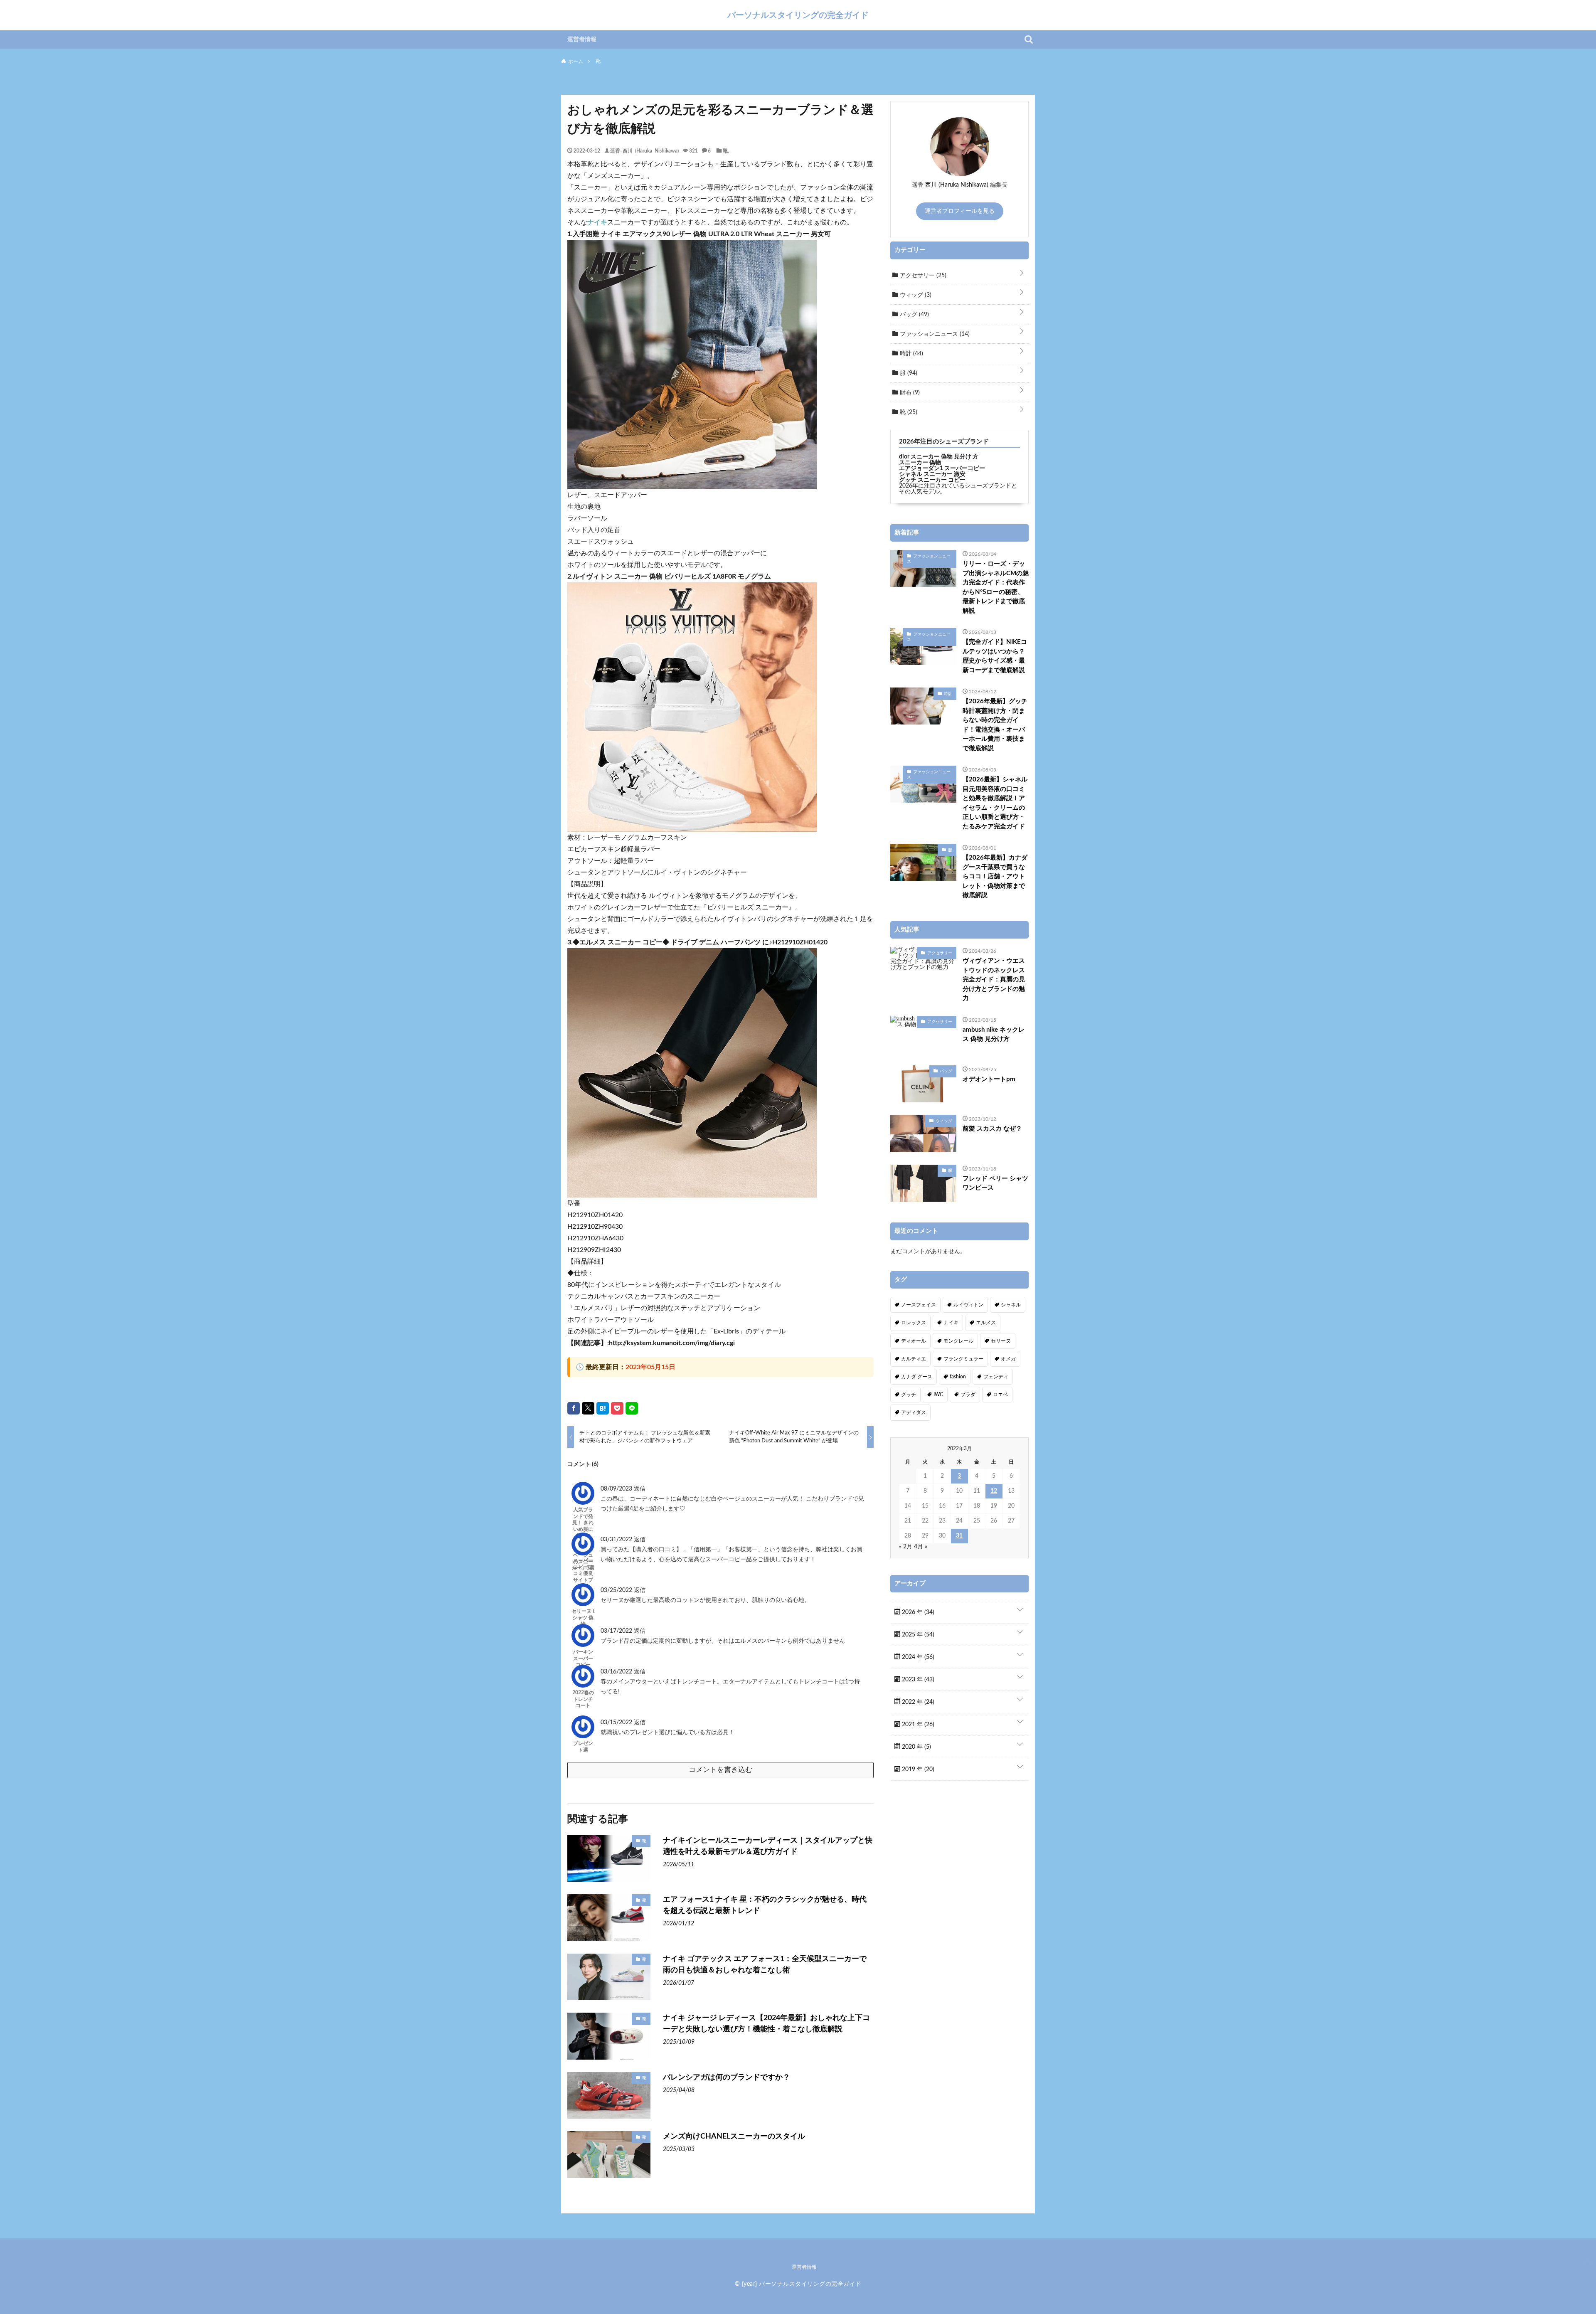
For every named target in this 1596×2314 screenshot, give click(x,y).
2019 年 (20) (917, 1769)
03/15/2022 (617, 1723)
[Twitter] (588, 1408)
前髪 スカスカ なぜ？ (992, 1129)
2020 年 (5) (916, 1747)
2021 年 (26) (917, 1725)
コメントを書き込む (720, 1770)
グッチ (909, 1395)
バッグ (914, 315)
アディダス (914, 1412)
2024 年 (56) (917, 1657)
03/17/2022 (617, 1631)
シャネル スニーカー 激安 (932, 474)
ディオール (914, 1341)
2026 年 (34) (917, 1612)
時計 (911, 354)
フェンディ (996, 1377)
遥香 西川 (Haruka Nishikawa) (644, 150)
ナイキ (597, 222)
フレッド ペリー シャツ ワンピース (995, 1183)
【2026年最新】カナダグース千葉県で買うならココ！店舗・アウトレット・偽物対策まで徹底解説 (995, 876)
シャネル (1011, 1305)
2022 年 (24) (917, 1702)
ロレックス (914, 1323)
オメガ (1008, 1359)
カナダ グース (917, 1377)
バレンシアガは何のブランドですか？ (727, 2077)
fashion (958, 1377)
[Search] (1029, 39)
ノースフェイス (919, 1305)
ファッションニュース (934, 334)
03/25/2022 (617, 1590)
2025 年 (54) (917, 1635)
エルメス (986, 1323)
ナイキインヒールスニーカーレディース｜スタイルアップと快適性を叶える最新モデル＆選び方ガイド (768, 1846)
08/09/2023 (617, 1489)
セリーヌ (1001, 1341)
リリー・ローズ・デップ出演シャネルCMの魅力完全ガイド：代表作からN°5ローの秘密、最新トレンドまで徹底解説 (996, 587)
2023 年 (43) (917, 1680)
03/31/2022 (617, 1540)
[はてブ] (603, 1408)
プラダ (968, 1395)
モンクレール (958, 1341)
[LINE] (632, 1408)
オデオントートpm (989, 1079)
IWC (938, 1395)
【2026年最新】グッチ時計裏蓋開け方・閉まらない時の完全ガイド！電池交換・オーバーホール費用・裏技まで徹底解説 (995, 725)
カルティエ (914, 1359)
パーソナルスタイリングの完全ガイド (798, 15)
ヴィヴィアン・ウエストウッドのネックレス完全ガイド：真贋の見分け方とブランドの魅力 (994, 980)
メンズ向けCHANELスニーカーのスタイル (734, 2137)
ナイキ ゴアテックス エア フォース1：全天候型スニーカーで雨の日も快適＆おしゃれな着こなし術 (765, 1965)
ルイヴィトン (968, 1305)
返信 (640, 1489)
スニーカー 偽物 (920, 463)
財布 (909, 393)
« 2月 (906, 1547)
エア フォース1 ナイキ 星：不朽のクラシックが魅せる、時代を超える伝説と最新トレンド (765, 1905)
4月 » (921, 1547)
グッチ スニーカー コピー (932, 480)
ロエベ (1000, 1395)
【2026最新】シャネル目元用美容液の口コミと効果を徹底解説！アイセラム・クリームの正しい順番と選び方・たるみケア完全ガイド (995, 803)
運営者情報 (582, 39)
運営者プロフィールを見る (960, 211)
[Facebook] (574, 1408)
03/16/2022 (617, 1672)
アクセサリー (922, 276)
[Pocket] (617, 1408)
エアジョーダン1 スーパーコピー (942, 468)
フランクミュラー (963, 1359)
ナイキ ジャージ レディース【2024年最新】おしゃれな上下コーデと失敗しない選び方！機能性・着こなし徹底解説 (766, 2024)
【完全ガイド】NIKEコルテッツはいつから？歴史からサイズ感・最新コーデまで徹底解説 (995, 656)
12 (994, 1491)
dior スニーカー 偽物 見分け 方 (939, 457)
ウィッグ (915, 295)
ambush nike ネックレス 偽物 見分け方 (994, 1035)
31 (959, 1536)
